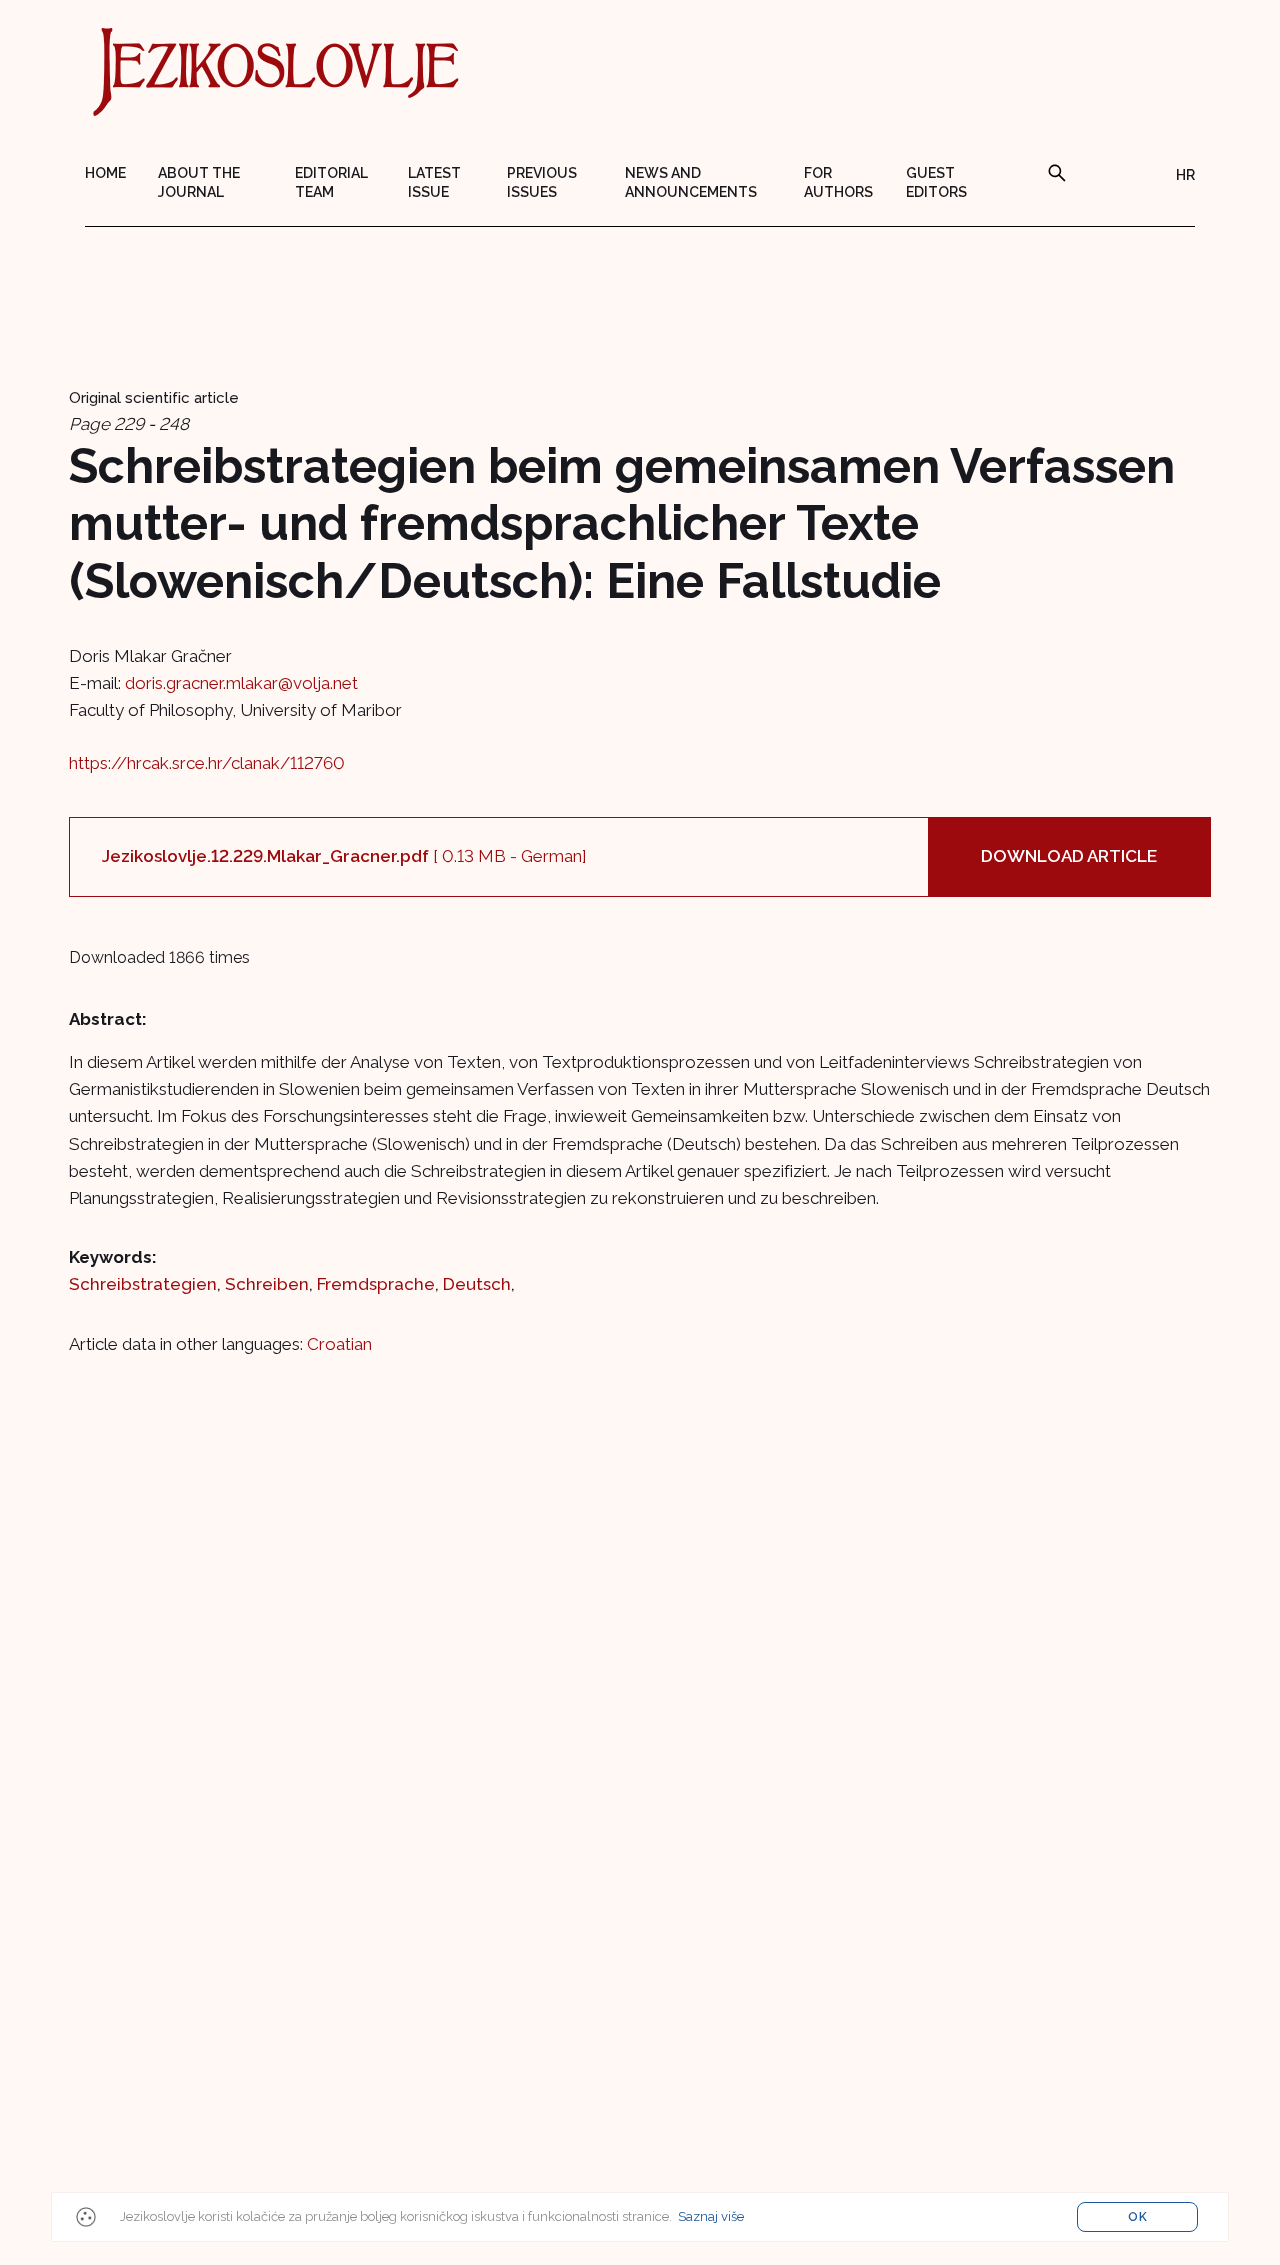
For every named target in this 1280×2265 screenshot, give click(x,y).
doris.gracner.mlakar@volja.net (241, 683)
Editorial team (331, 182)
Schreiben (267, 1284)
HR (1185, 175)
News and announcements (691, 182)
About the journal (199, 182)
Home (105, 173)
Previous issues (542, 182)
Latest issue (434, 182)
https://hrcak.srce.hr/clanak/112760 (207, 763)
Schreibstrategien (143, 1284)
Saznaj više (711, 2216)
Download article (1069, 856)
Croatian (339, 1344)
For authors (838, 182)
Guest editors (936, 182)
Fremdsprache (376, 1284)
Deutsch (477, 1284)
